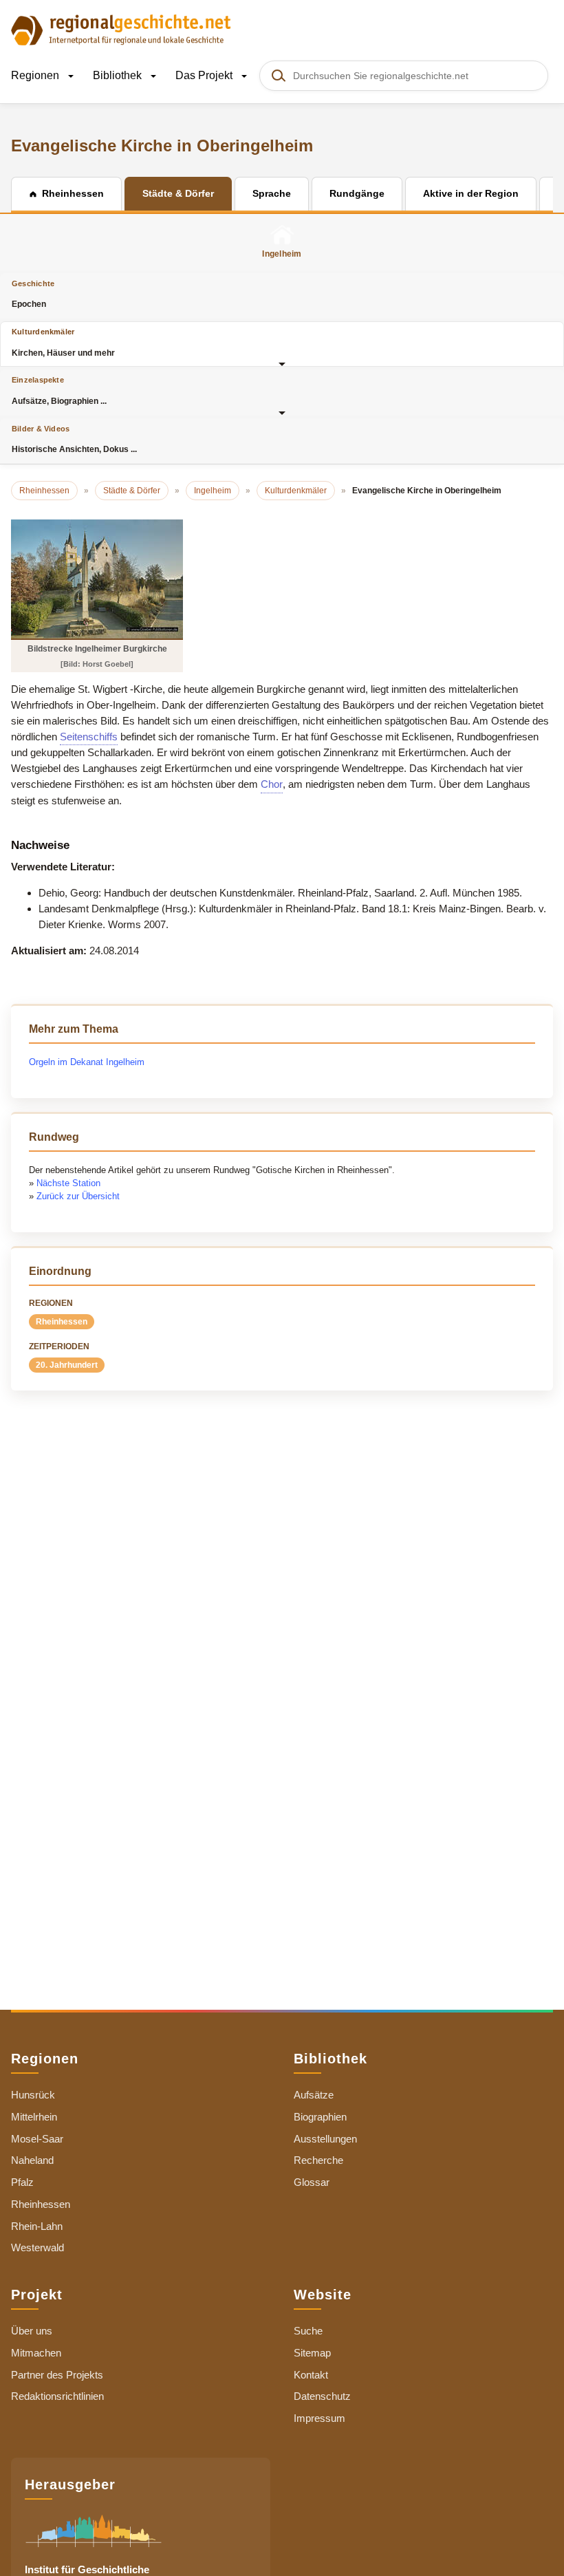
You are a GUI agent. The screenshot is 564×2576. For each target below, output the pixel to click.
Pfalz (22, 2182)
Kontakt (311, 2375)
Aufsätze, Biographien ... (59, 390)
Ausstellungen (325, 2139)
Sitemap (312, 2353)
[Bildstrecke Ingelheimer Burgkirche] (97, 579)
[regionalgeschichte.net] (121, 29)
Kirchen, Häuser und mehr (63, 342)
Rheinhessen (62, 1322)
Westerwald (37, 2247)
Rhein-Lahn (37, 2226)
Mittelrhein (34, 2117)
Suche (308, 2331)
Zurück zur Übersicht (78, 1196)
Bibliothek (119, 75)
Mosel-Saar (37, 2139)
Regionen (36, 75)
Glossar (312, 2182)
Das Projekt (205, 75)
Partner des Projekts (57, 2375)
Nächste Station (68, 1183)
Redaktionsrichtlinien (57, 2396)
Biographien (320, 2117)
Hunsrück (33, 2095)
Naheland (32, 2160)
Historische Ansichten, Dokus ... (74, 439)
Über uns (32, 2331)
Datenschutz (322, 2396)
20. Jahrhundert (67, 1365)
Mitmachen (36, 2353)
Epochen (33, 294)
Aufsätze (314, 2095)
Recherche (318, 2160)
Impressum (319, 2418)
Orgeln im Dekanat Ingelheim (87, 1062)
